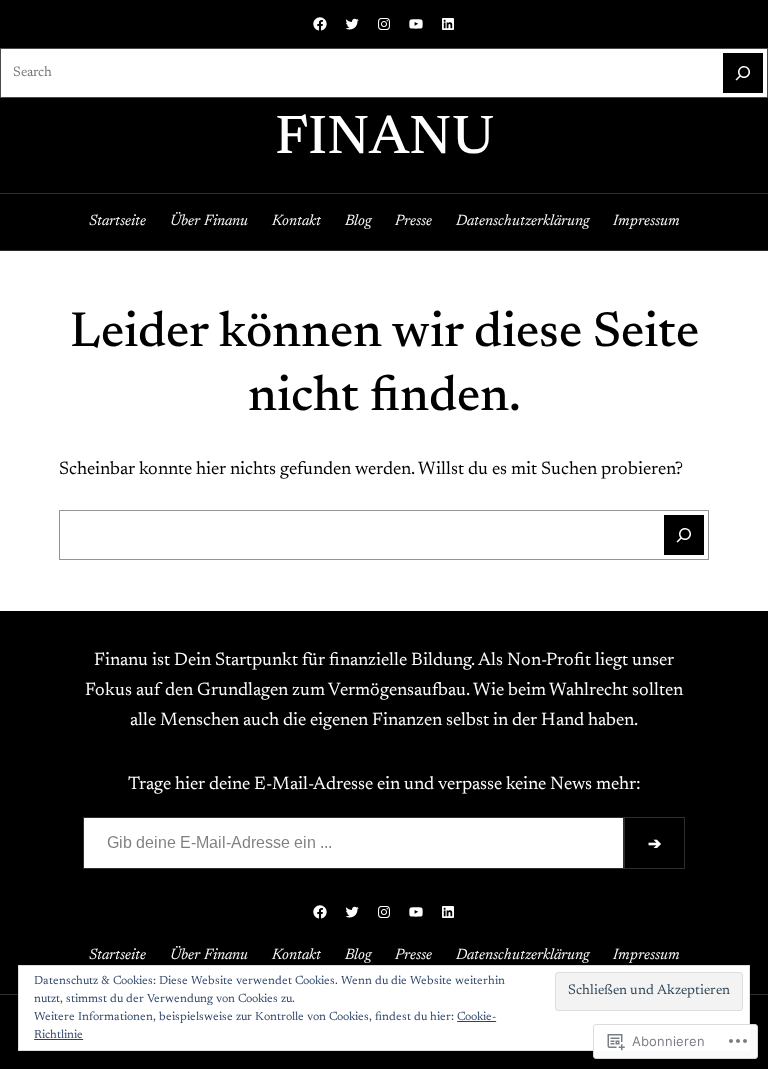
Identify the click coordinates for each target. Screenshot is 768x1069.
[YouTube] (416, 24)
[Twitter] (352, 24)
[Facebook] (320, 24)
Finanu (384, 140)
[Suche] (684, 535)
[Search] (743, 73)
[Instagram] (384, 24)
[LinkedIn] (448, 24)
